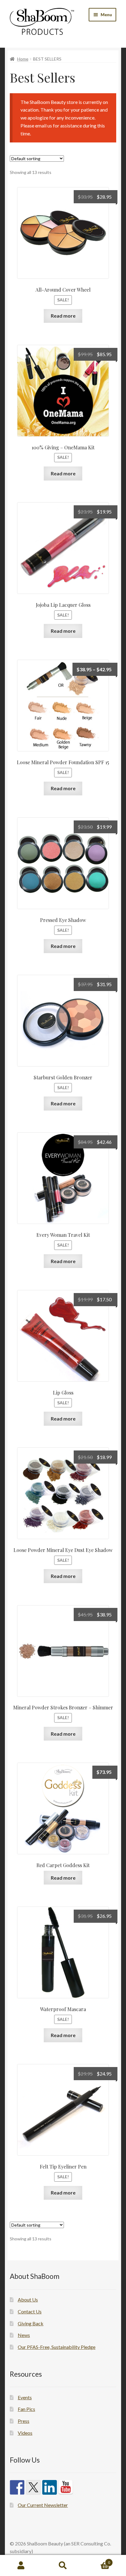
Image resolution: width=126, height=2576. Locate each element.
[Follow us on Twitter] (33, 2487)
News (24, 2335)
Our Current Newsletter (43, 2505)
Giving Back (31, 2323)
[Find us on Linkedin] (50, 2487)
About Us (28, 2300)
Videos (25, 2433)
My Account (21, 2566)
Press (24, 2421)
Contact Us (30, 2311)
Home (23, 59)
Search (63, 2566)
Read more (63, 316)
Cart (97, 2560)
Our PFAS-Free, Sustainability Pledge (57, 2347)
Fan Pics (26, 2409)
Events (25, 2397)
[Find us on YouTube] (66, 2487)
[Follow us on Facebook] (17, 2487)
